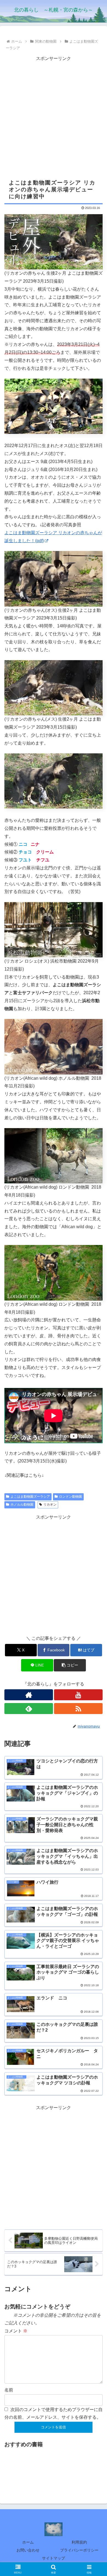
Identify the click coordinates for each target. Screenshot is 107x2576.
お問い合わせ (28, 2550)
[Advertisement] (54, 116)
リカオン (50, 1505)
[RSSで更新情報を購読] (78, 1709)
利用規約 (79, 2542)
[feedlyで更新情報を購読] (29, 1709)
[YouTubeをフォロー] (78, 1695)
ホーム (28, 2542)
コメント (16, 2331)
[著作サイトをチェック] (29, 1695)
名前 (9, 2390)
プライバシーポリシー (79, 2550)
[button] (70, 1665)
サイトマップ (54, 2558)
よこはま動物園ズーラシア (30, 1497)
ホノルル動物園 (22, 1505)
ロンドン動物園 (71, 1497)
